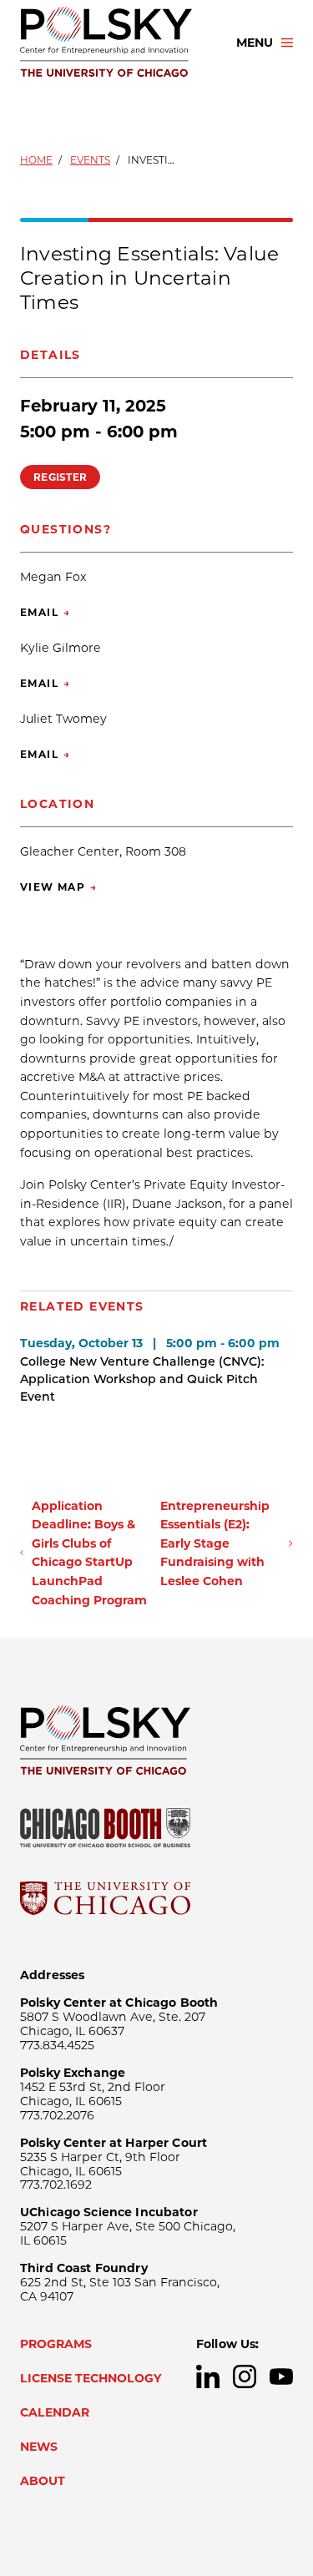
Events (90, 160)
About (43, 2481)
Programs (56, 2344)
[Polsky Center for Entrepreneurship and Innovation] (113, 43)
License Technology (91, 2378)
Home (36, 160)
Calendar (55, 2412)
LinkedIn (208, 2376)
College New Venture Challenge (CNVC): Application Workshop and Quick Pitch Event (142, 1379)
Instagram (245, 2376)
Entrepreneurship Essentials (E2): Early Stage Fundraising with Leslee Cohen (215, 1543)
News (39, 2447)
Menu (255, 43)
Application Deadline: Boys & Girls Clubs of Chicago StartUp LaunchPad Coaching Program (89, 1553)
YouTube (281, 2376)
